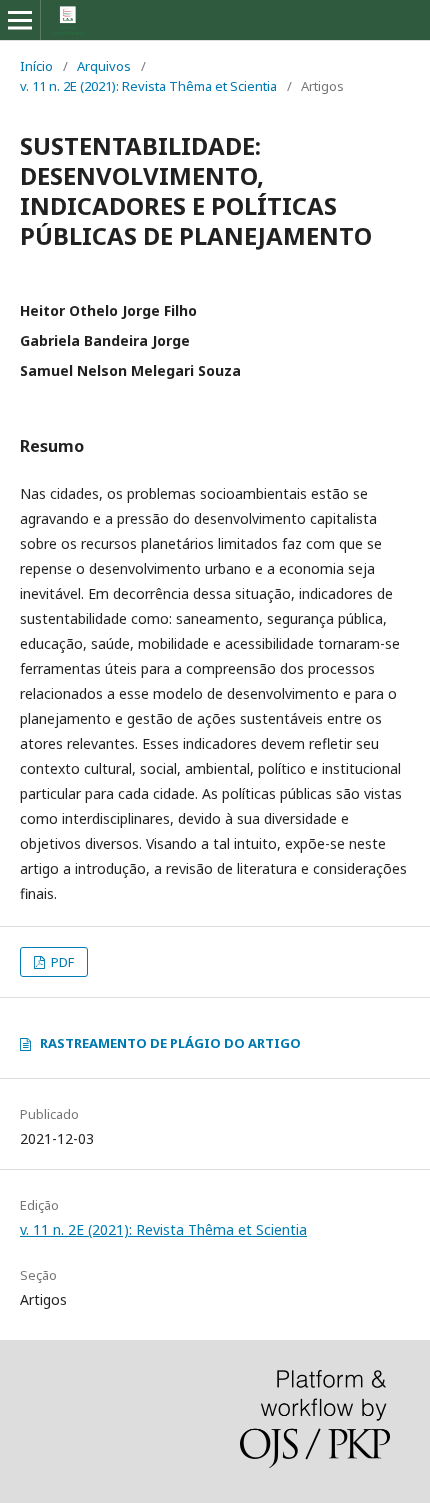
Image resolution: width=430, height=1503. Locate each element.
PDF (61, 962)
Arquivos (104, 66)
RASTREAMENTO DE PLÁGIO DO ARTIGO (170, 1043)
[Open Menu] (20, 20)
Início (36, 66)
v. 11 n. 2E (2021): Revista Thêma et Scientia (148, 86)
